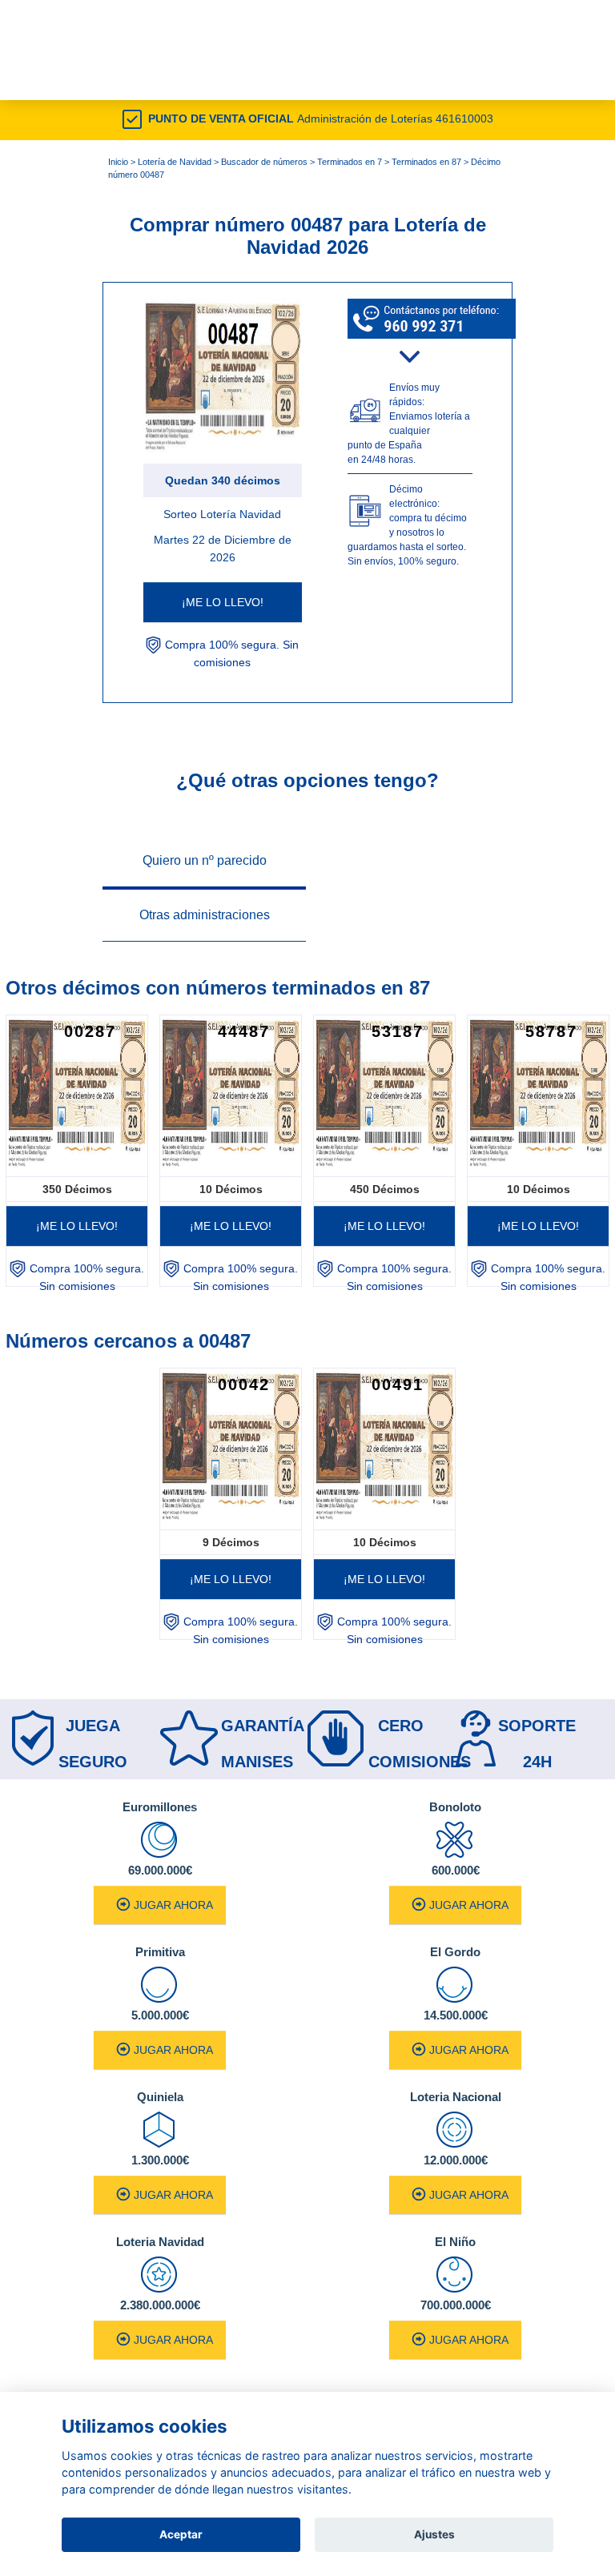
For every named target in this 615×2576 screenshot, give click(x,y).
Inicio (118, 162)
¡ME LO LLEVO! (223, 602)
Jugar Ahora (173, 1905)
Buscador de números (264, 162)
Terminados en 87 (426, 162)
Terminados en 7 (350, 162)
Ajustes (434, 2534)
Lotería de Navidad (175, 162)
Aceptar (181, 2534)
